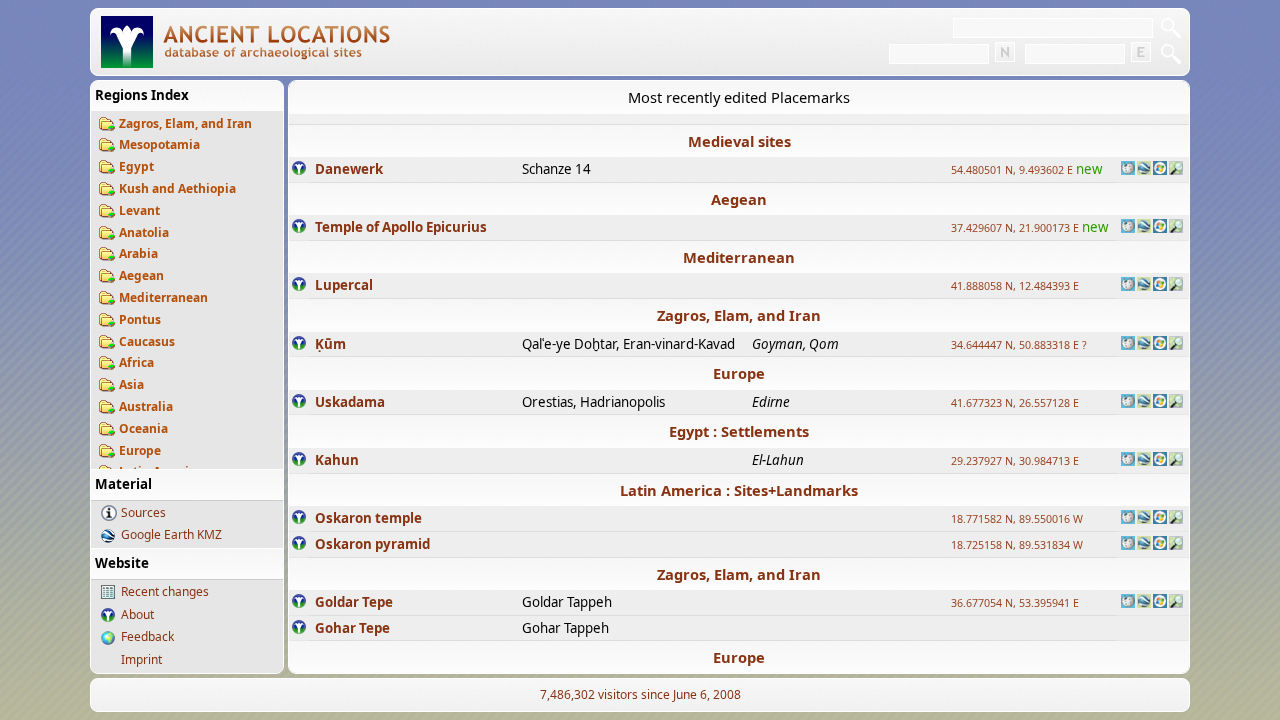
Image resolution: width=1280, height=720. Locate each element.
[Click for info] (299, 170)
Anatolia (144, 232)
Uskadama (350, 402)
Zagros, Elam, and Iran (185, 123)
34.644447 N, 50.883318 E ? (1019, 345)
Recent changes (165, 591)
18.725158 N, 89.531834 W (1017, 545)
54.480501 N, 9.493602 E (1012, 170)
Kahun (337, 460)
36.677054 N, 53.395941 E (1015, 603)
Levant (139, 210)
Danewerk (349, 169)
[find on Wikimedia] (1128, 170)
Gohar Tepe (352, 628)
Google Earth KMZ (171, 534)
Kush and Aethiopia (177, 188)
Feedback (147, 636)
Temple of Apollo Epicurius (401, 227)
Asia (131, 384)
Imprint (141, 659)
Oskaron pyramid (372, 544)
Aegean (141, 275)
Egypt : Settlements (739, 431)
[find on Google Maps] (1144, 170)
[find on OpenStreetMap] (1176, 170)
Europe (140, 450)
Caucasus (147, 341)
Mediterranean (163, 297)
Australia (146, 406)
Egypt (136, 166)
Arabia (138, 253)
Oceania (143, 428)
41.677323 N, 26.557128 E (1015, 403)
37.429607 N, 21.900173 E (1015, 228)
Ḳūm (330, 344)
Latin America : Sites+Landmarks (739, 490)
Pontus (140, 319)
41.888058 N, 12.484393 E (1015, 286)
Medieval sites (739, 141)
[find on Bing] (1160, 170)
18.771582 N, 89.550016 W (1017, 519)
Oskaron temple (368, 518)
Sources (143, 512)
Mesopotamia (159, 144)
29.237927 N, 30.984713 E (1015, 461)
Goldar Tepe (354, 602)
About (137, 614)
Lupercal (344, 285)
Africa (136, 362)
